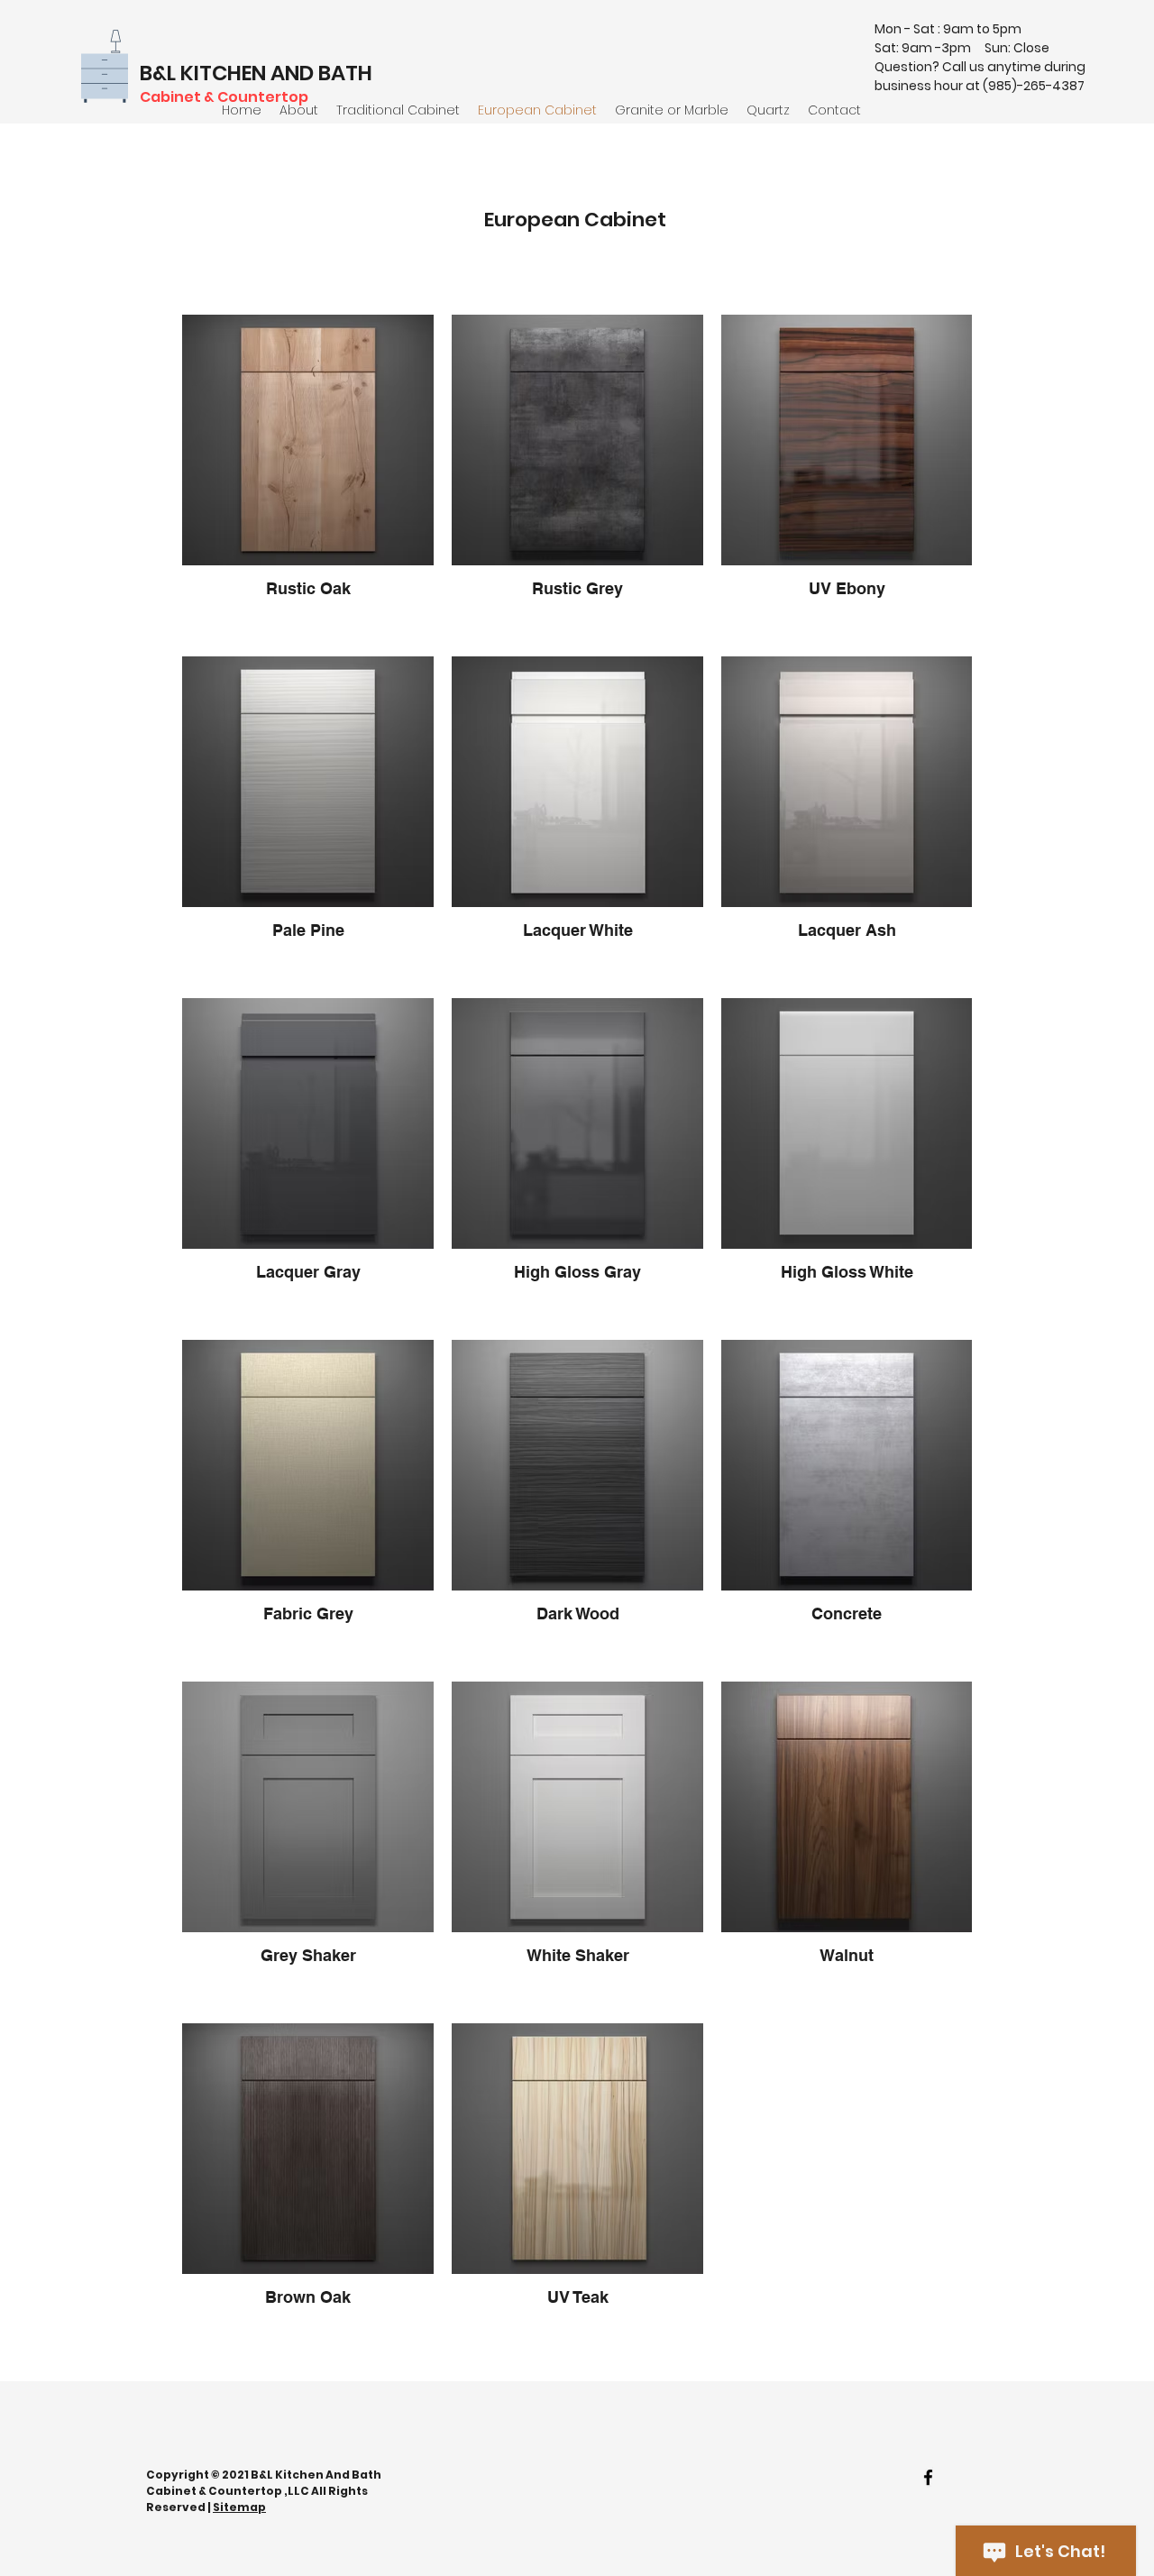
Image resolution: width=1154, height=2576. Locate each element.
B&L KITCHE (196, 73)
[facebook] (928, 2477)
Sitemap (239, 2507)
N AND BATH (312, 73)
